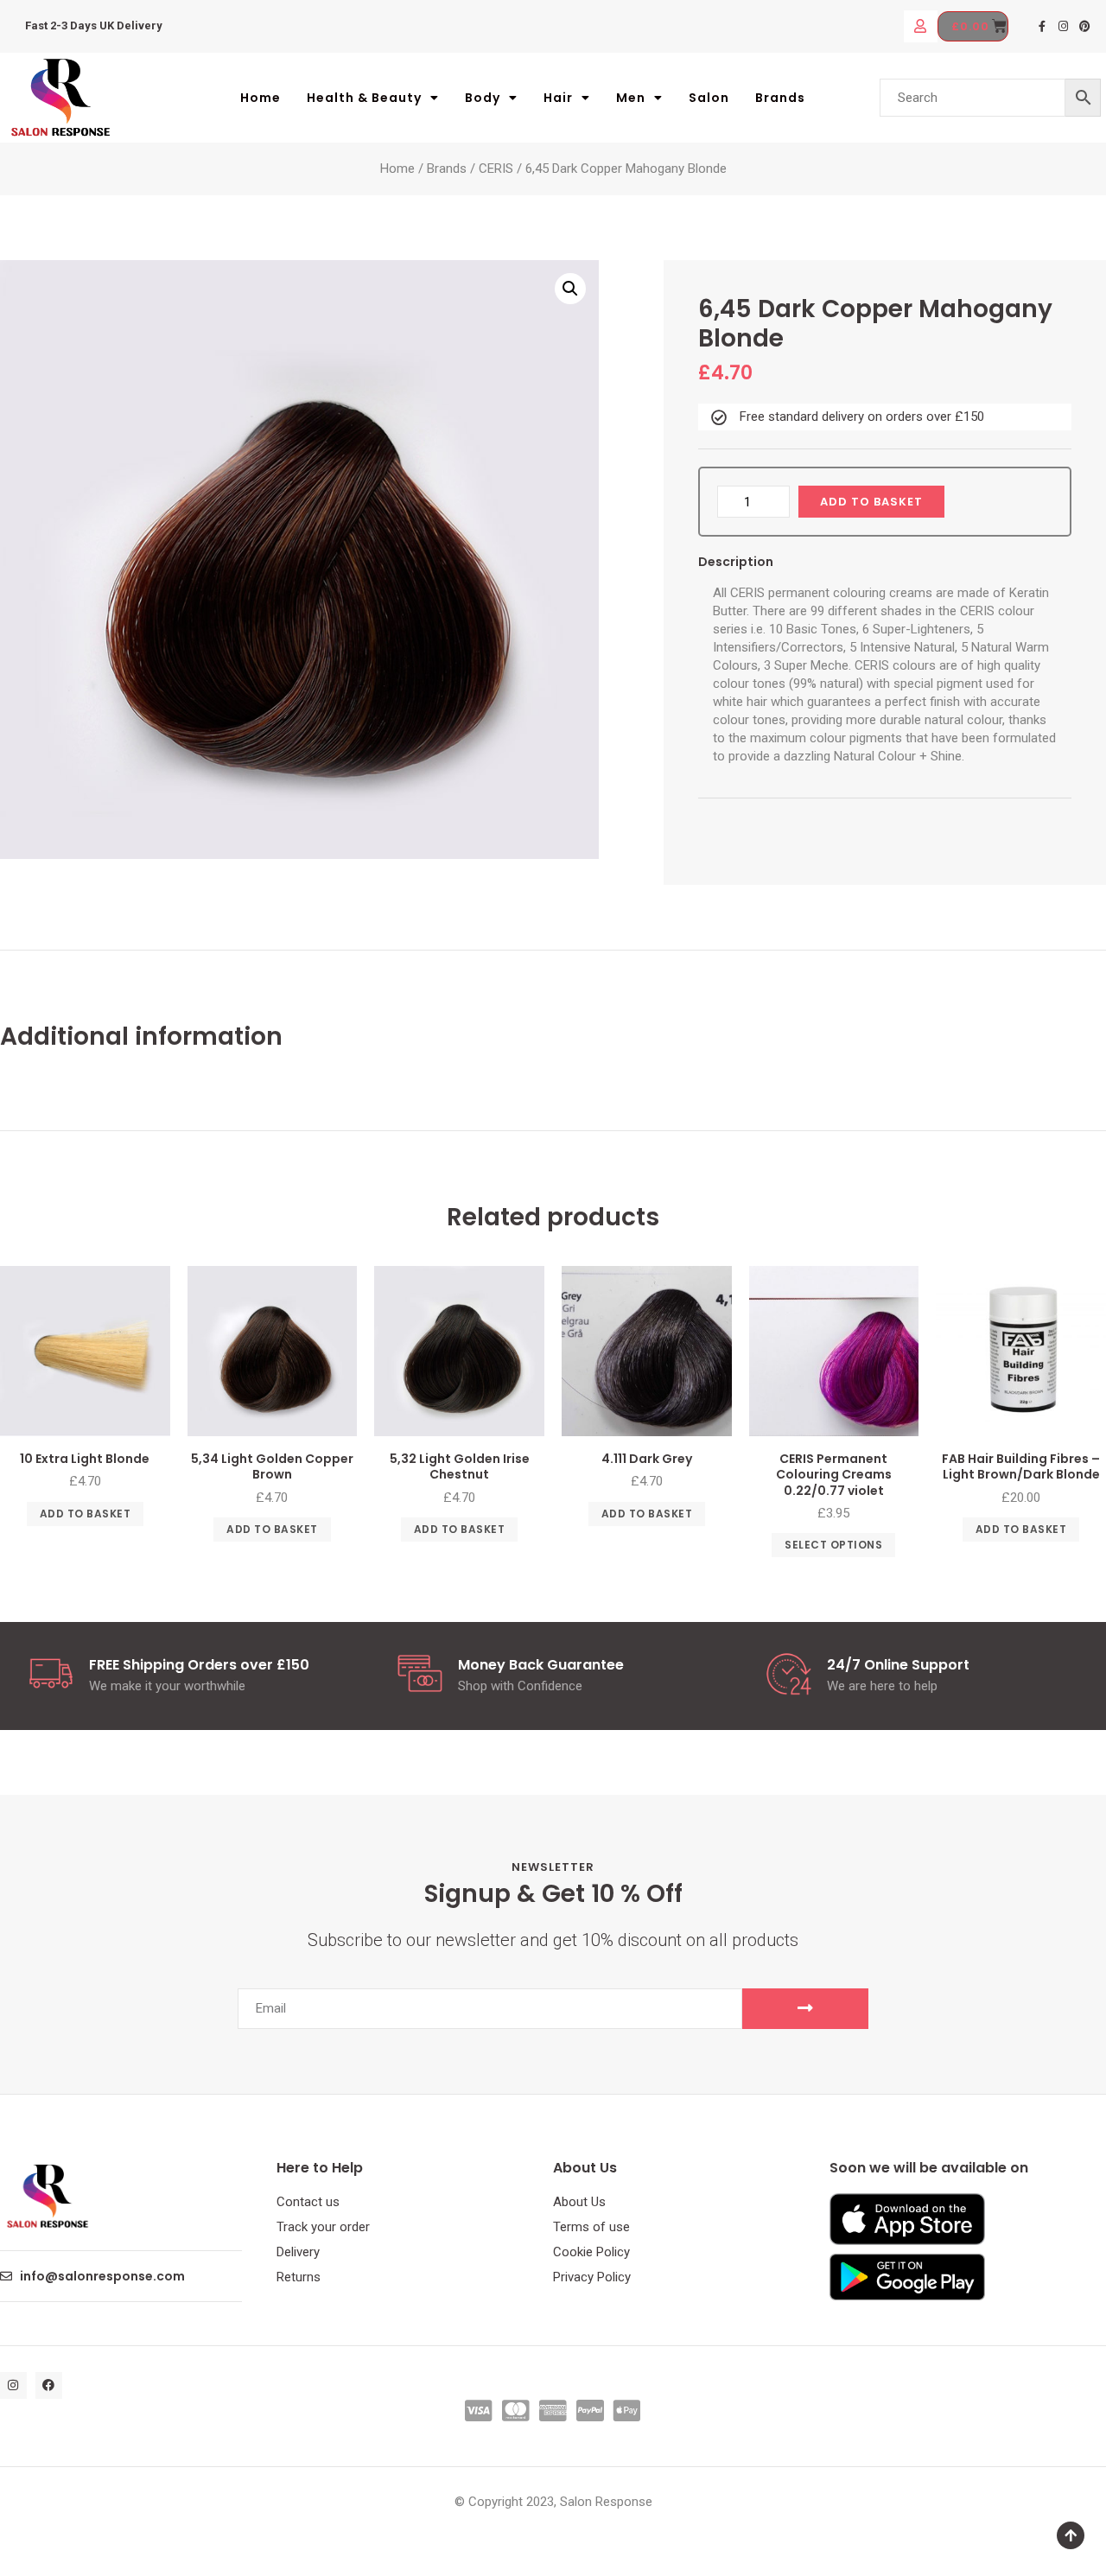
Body (483, 98)
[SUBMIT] (805, 2009)
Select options (833, 1545)
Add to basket (871, 502)
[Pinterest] (1085, 26)
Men (631, 98)
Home (261, 98)
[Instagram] (1064, 26)
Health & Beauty (364, 98)
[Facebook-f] (1043, 26)
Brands (780, 98)
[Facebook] (49, 2385)
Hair (558, 98)
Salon (709, 98)
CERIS (496, 169)
